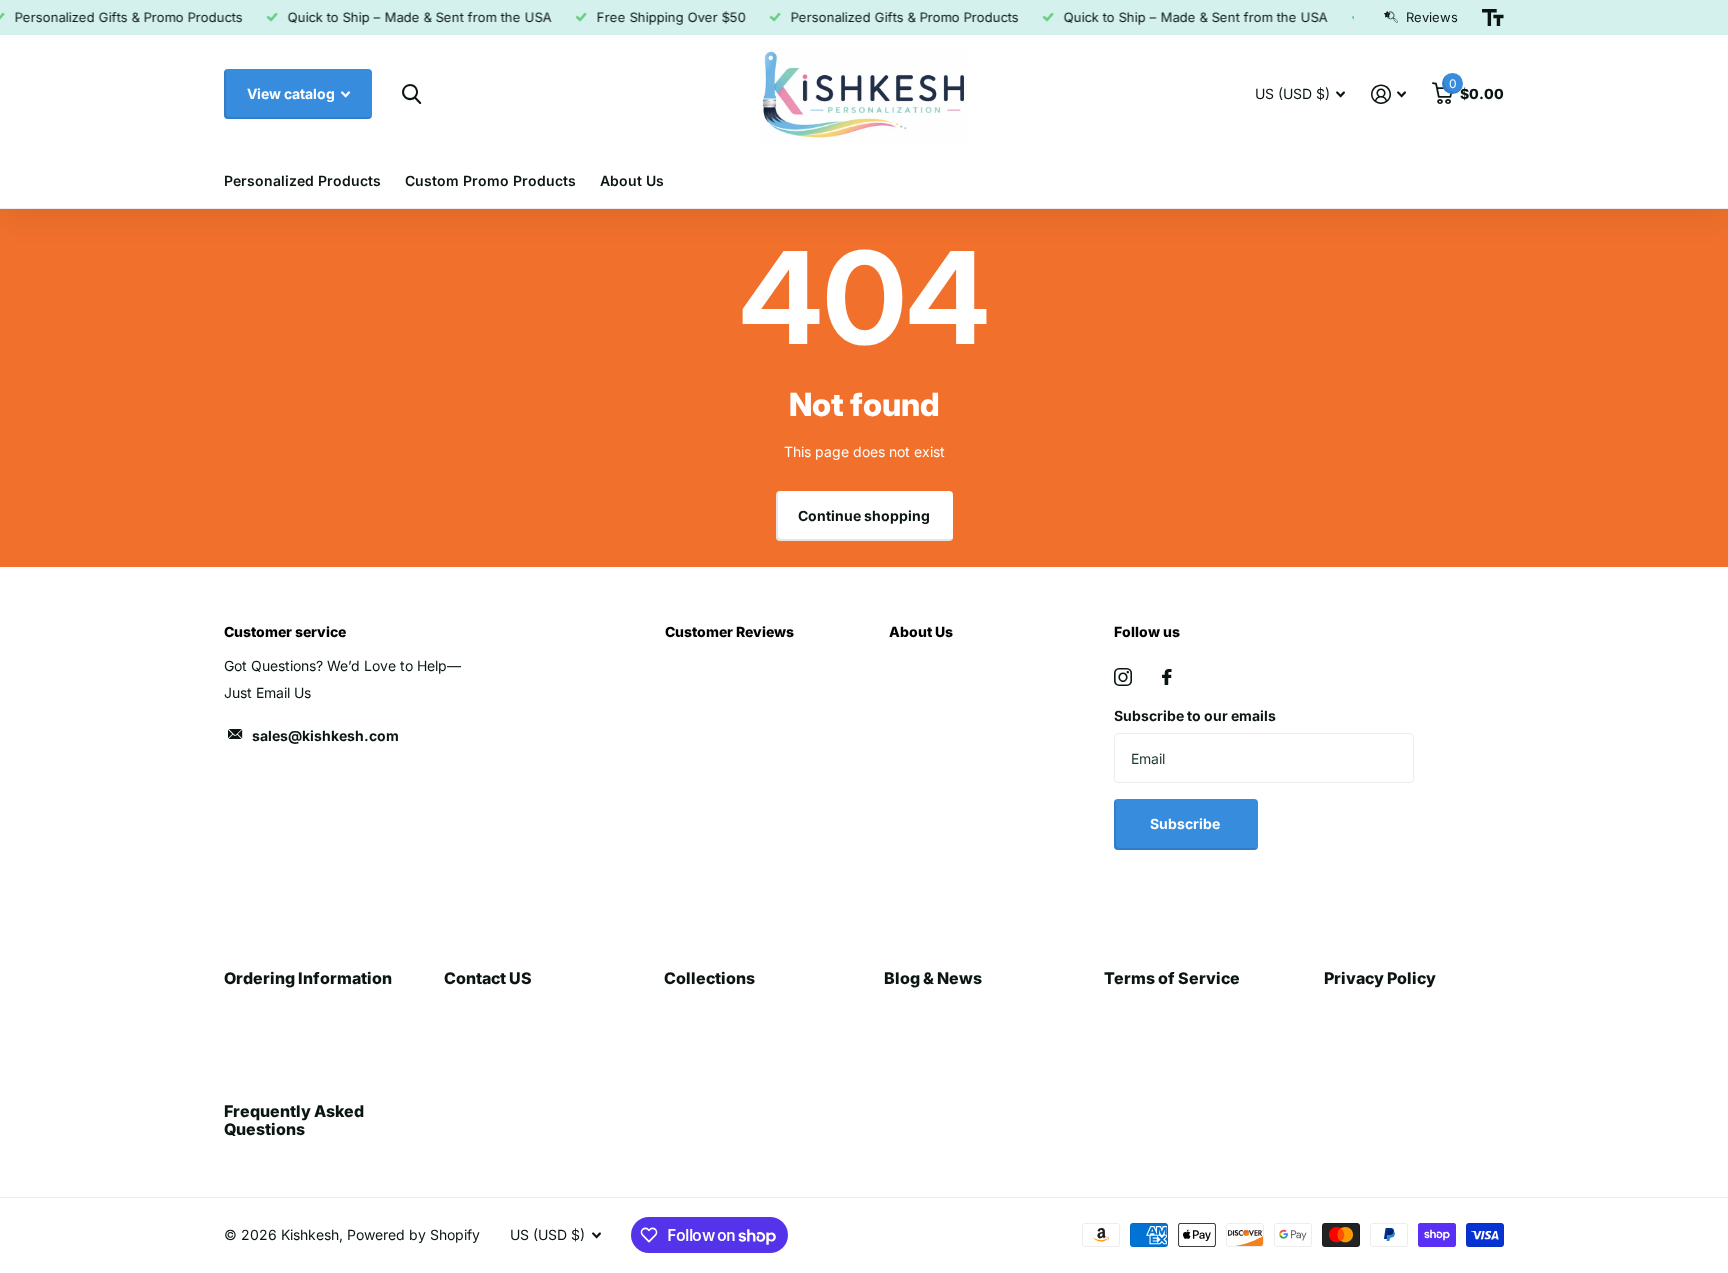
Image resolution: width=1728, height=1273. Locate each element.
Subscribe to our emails (1195, 715)
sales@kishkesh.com (325, 735)
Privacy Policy (1380, 978)
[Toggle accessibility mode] (1493, 18)
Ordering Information (308, 978)
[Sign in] (1388, 94)
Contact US (488, 978)
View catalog (292, 93)
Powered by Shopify (413, 1234)
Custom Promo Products (490, 180)
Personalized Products (302, 180)
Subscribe (1186, 823)
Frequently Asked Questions (294, 1120)
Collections (709, 978)
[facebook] (1167, 677)
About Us (632, 180)
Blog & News (933, 978)
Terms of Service (1172, 978)
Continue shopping (864, 515)
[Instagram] (1123, 677)
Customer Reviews (729, 631)
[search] (411, 94)
